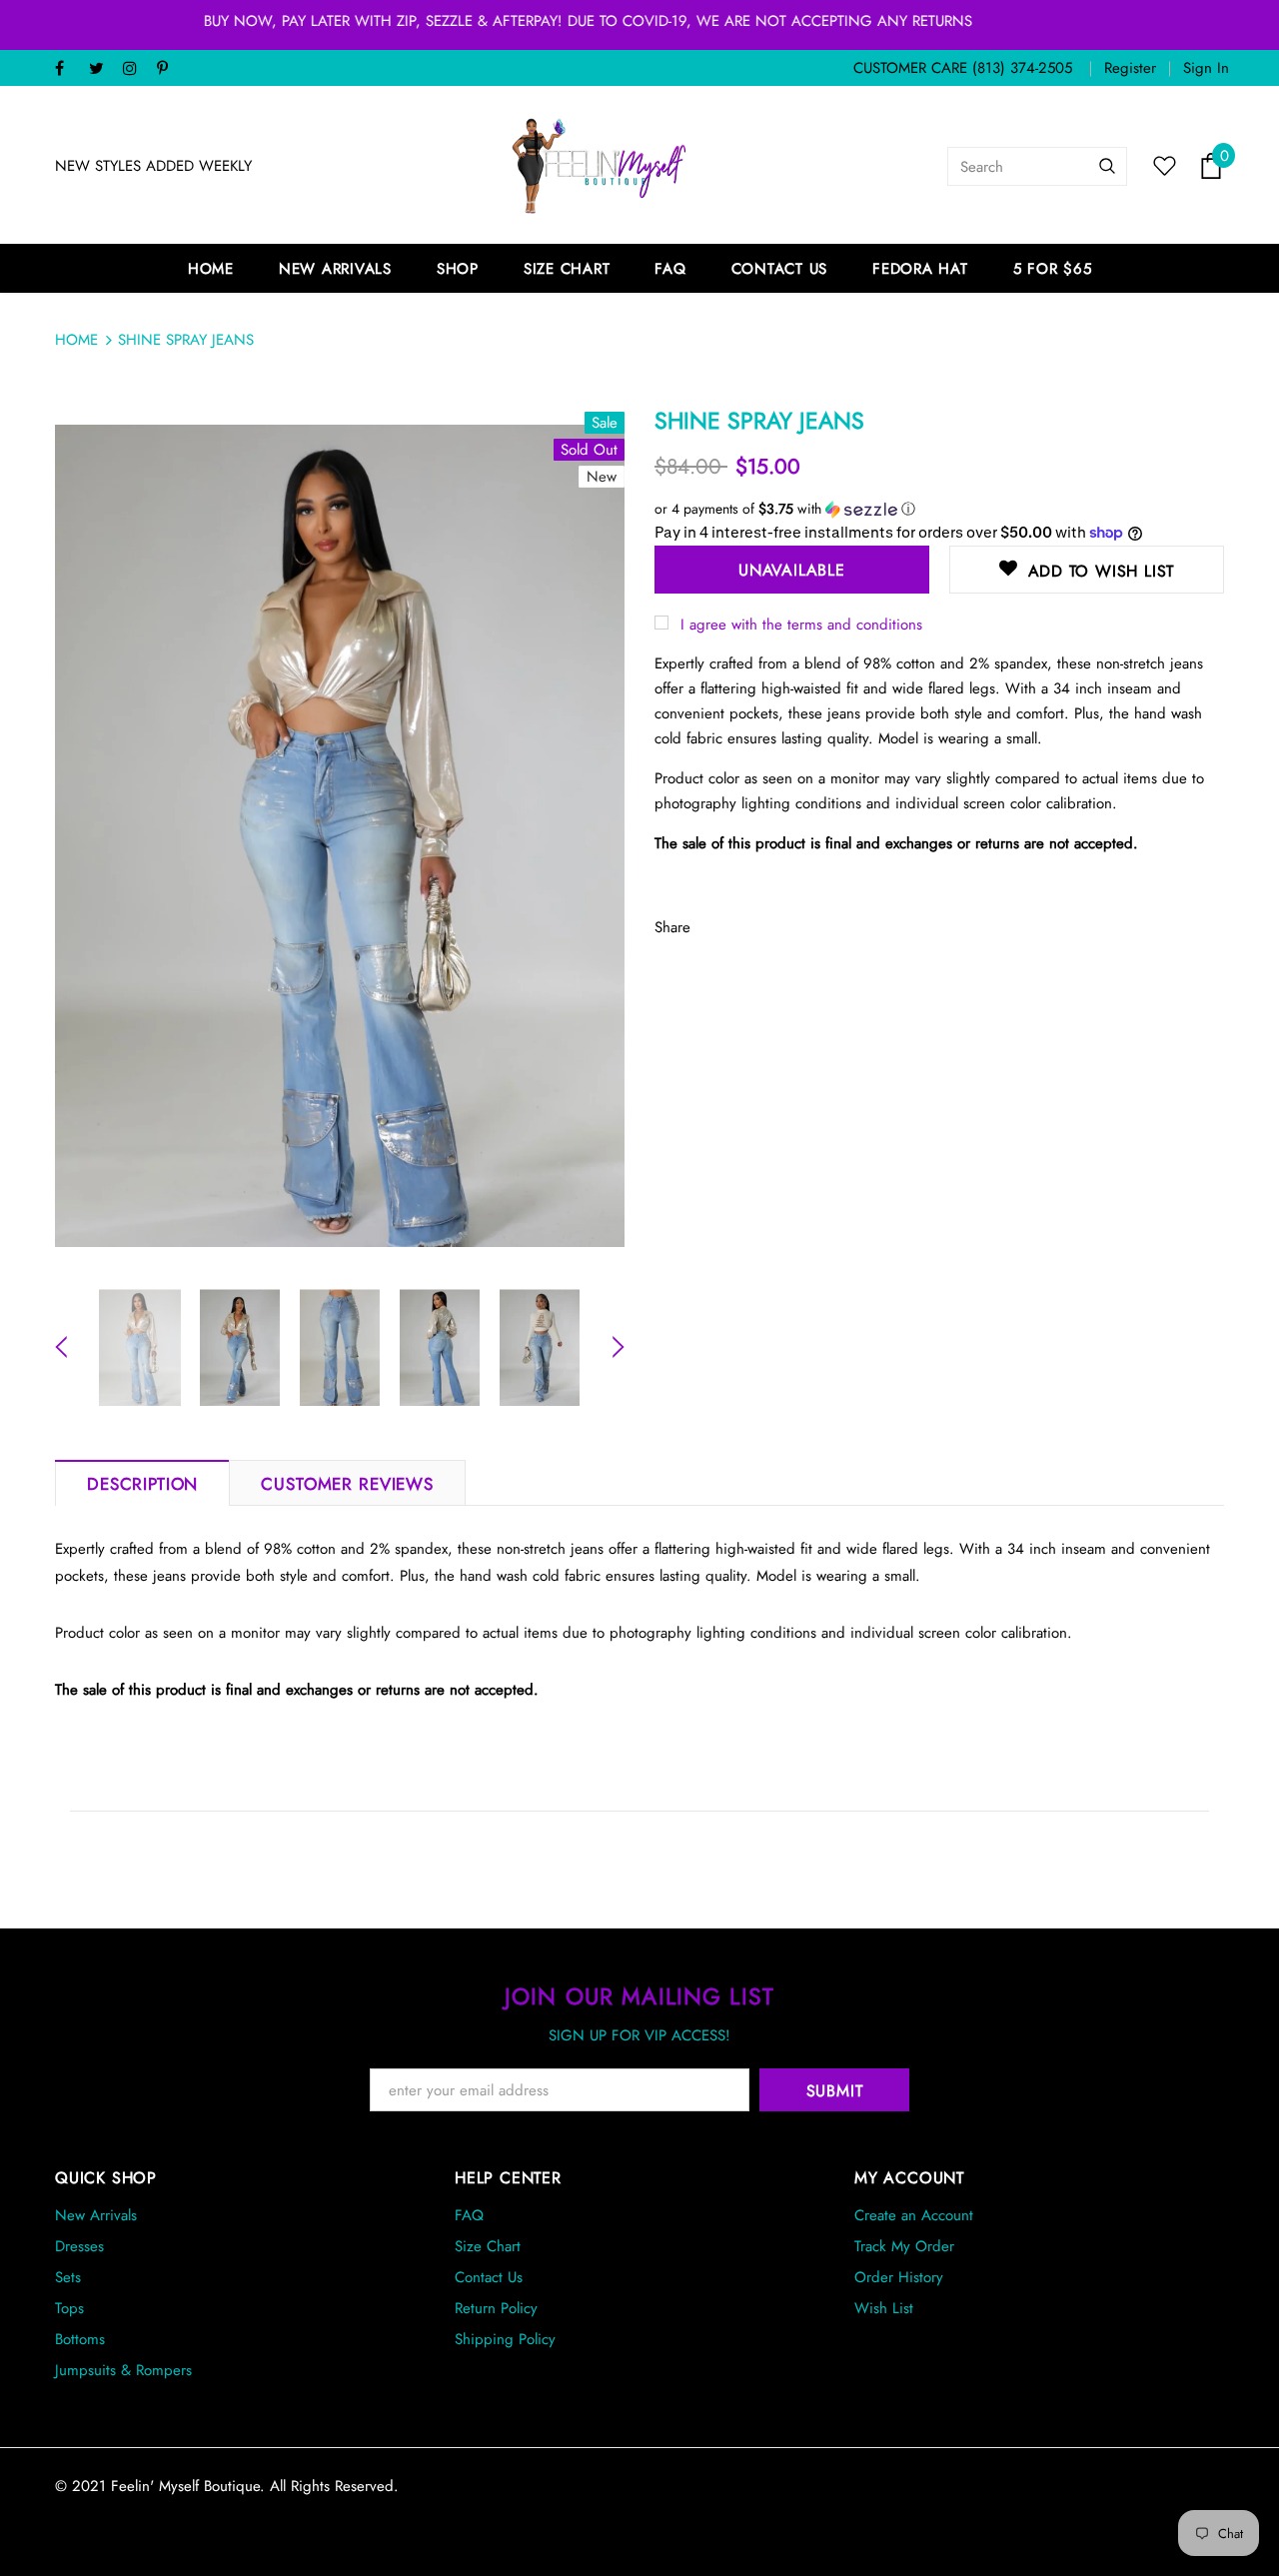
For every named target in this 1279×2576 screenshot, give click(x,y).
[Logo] (600, 166)
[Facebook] (67, 69)
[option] (340, 836)
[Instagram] (135, 69)
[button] (939, 509)
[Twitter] (101, 69)
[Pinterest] (169, 69)
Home (76, 340)
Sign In (1206, 68)
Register (1130, 68)
